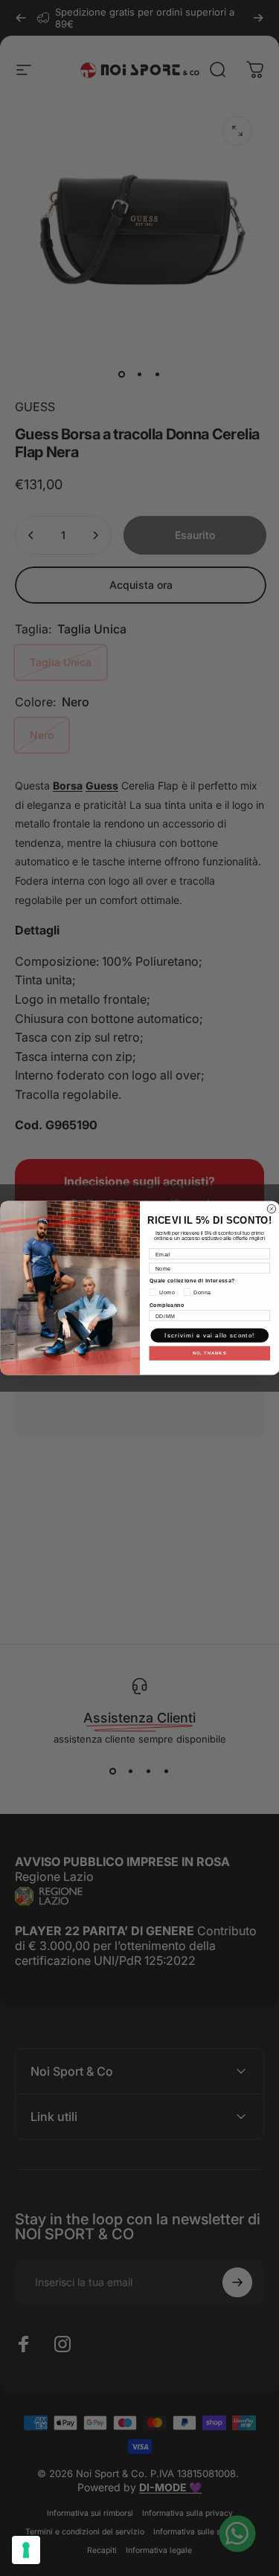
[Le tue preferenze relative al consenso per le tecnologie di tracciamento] (26, 2550)
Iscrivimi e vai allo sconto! (209, 1336)
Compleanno (167, 1305)
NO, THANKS (209, 1353)
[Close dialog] (272, 1209)
